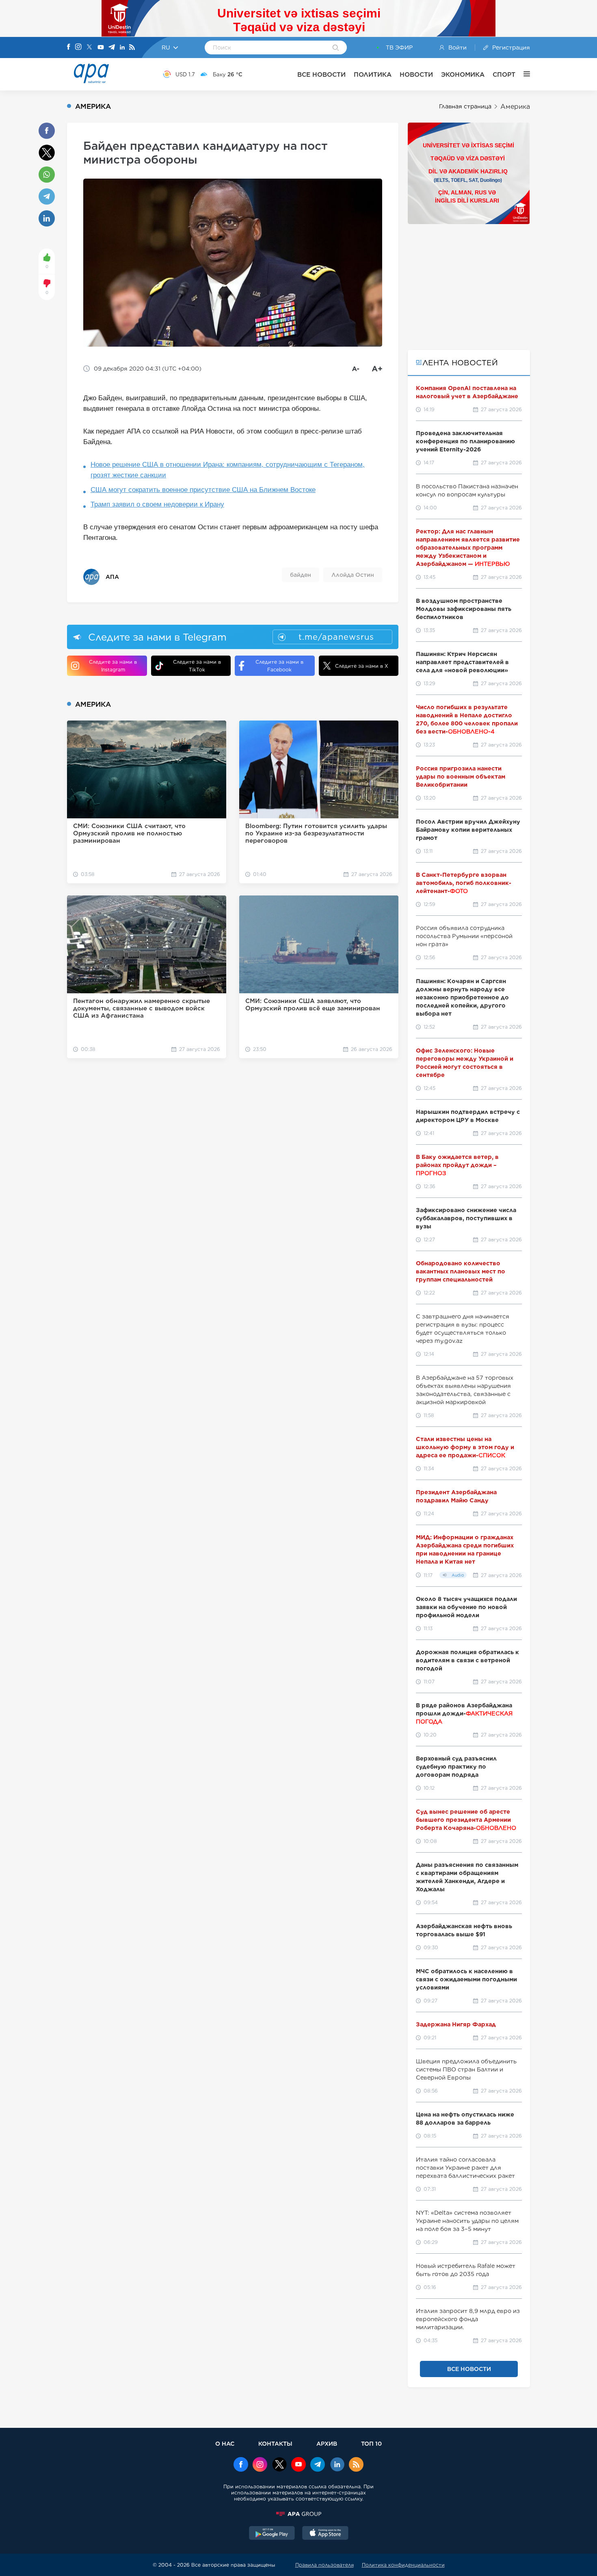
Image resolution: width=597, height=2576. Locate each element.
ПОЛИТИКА (373, 74)
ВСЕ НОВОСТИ (321, 74)
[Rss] (132, 48)
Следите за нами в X (362, 666)
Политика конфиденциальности (403, 2565)
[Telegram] (112, 48)
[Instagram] (78, 47)
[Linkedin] (122, 48)
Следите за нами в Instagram (113, 666)
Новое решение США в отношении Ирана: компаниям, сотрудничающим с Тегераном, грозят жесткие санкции (228, 470)
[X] (89, 48)
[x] (279, 2465)
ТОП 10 (371, 2443)
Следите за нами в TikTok (197, 666)
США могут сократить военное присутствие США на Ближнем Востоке (203, 490)
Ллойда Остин (353, 575)
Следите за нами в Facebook (279, 666)
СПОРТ (504, 74)
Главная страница (465, 106)
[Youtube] (101, 48)
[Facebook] (69, 47)
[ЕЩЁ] (523, 74)
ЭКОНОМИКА (463, 74)
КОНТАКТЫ (275, 2443)
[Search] (336, 48)
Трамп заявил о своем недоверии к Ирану (157, 504)
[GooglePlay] (272, 2534)
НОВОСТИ (416, 74)
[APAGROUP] (298, 2514)
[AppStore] (325, 2534)
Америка (515, 107)
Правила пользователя (324, 2565)
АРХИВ (327, 2443)
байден (301, 575)
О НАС (225, 2443)
